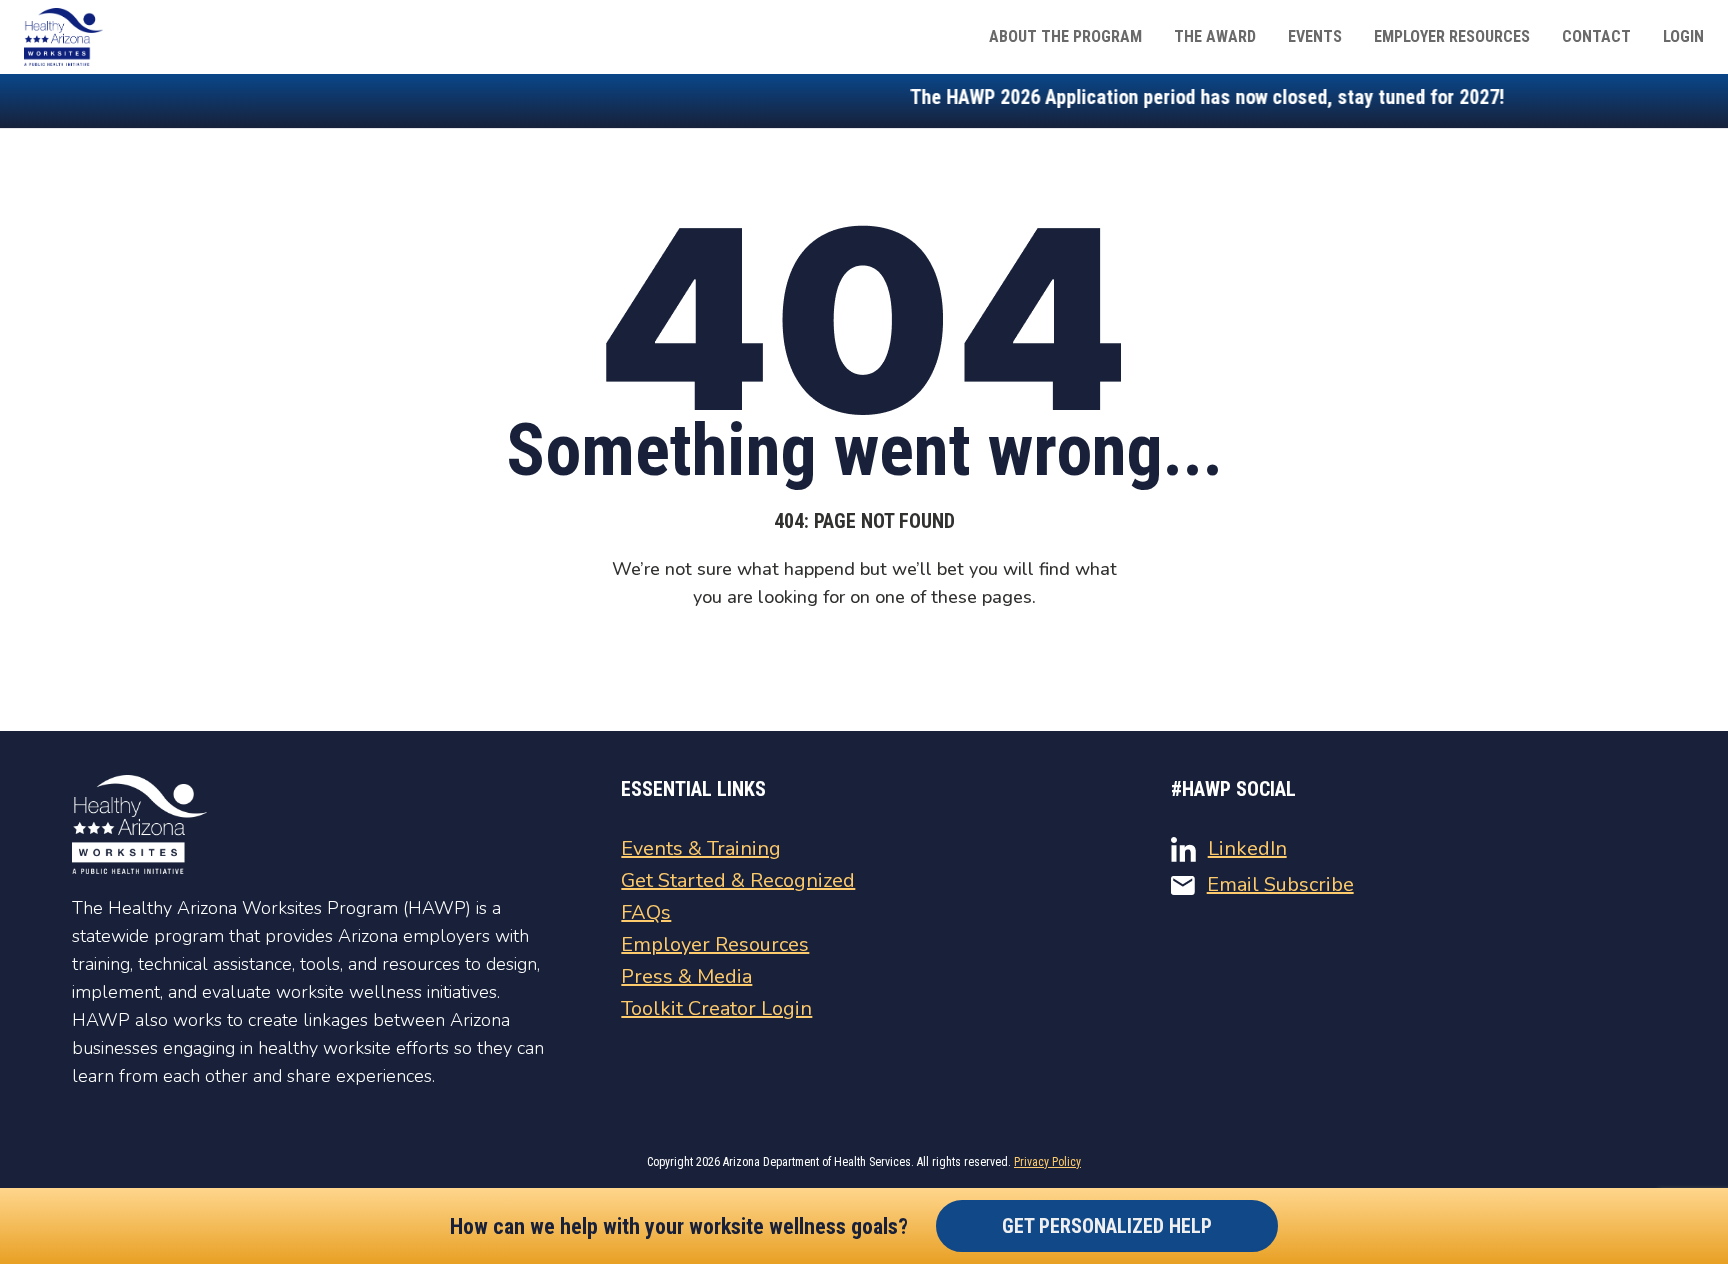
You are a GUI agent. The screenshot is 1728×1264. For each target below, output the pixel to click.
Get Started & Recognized (738, 880)
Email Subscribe (1280, 884)
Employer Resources (1452, 36)
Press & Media (686, 976)
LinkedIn (1247, 848)
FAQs (646, 912)
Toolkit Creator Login (716, 1008)
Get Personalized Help (1107, 1226)
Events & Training (701, 848)
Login (1683, 36)
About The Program (1065, 36)
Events (1315, 36)
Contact (1596, 36)
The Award (1215, 36)
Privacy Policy (1047, 1162)
